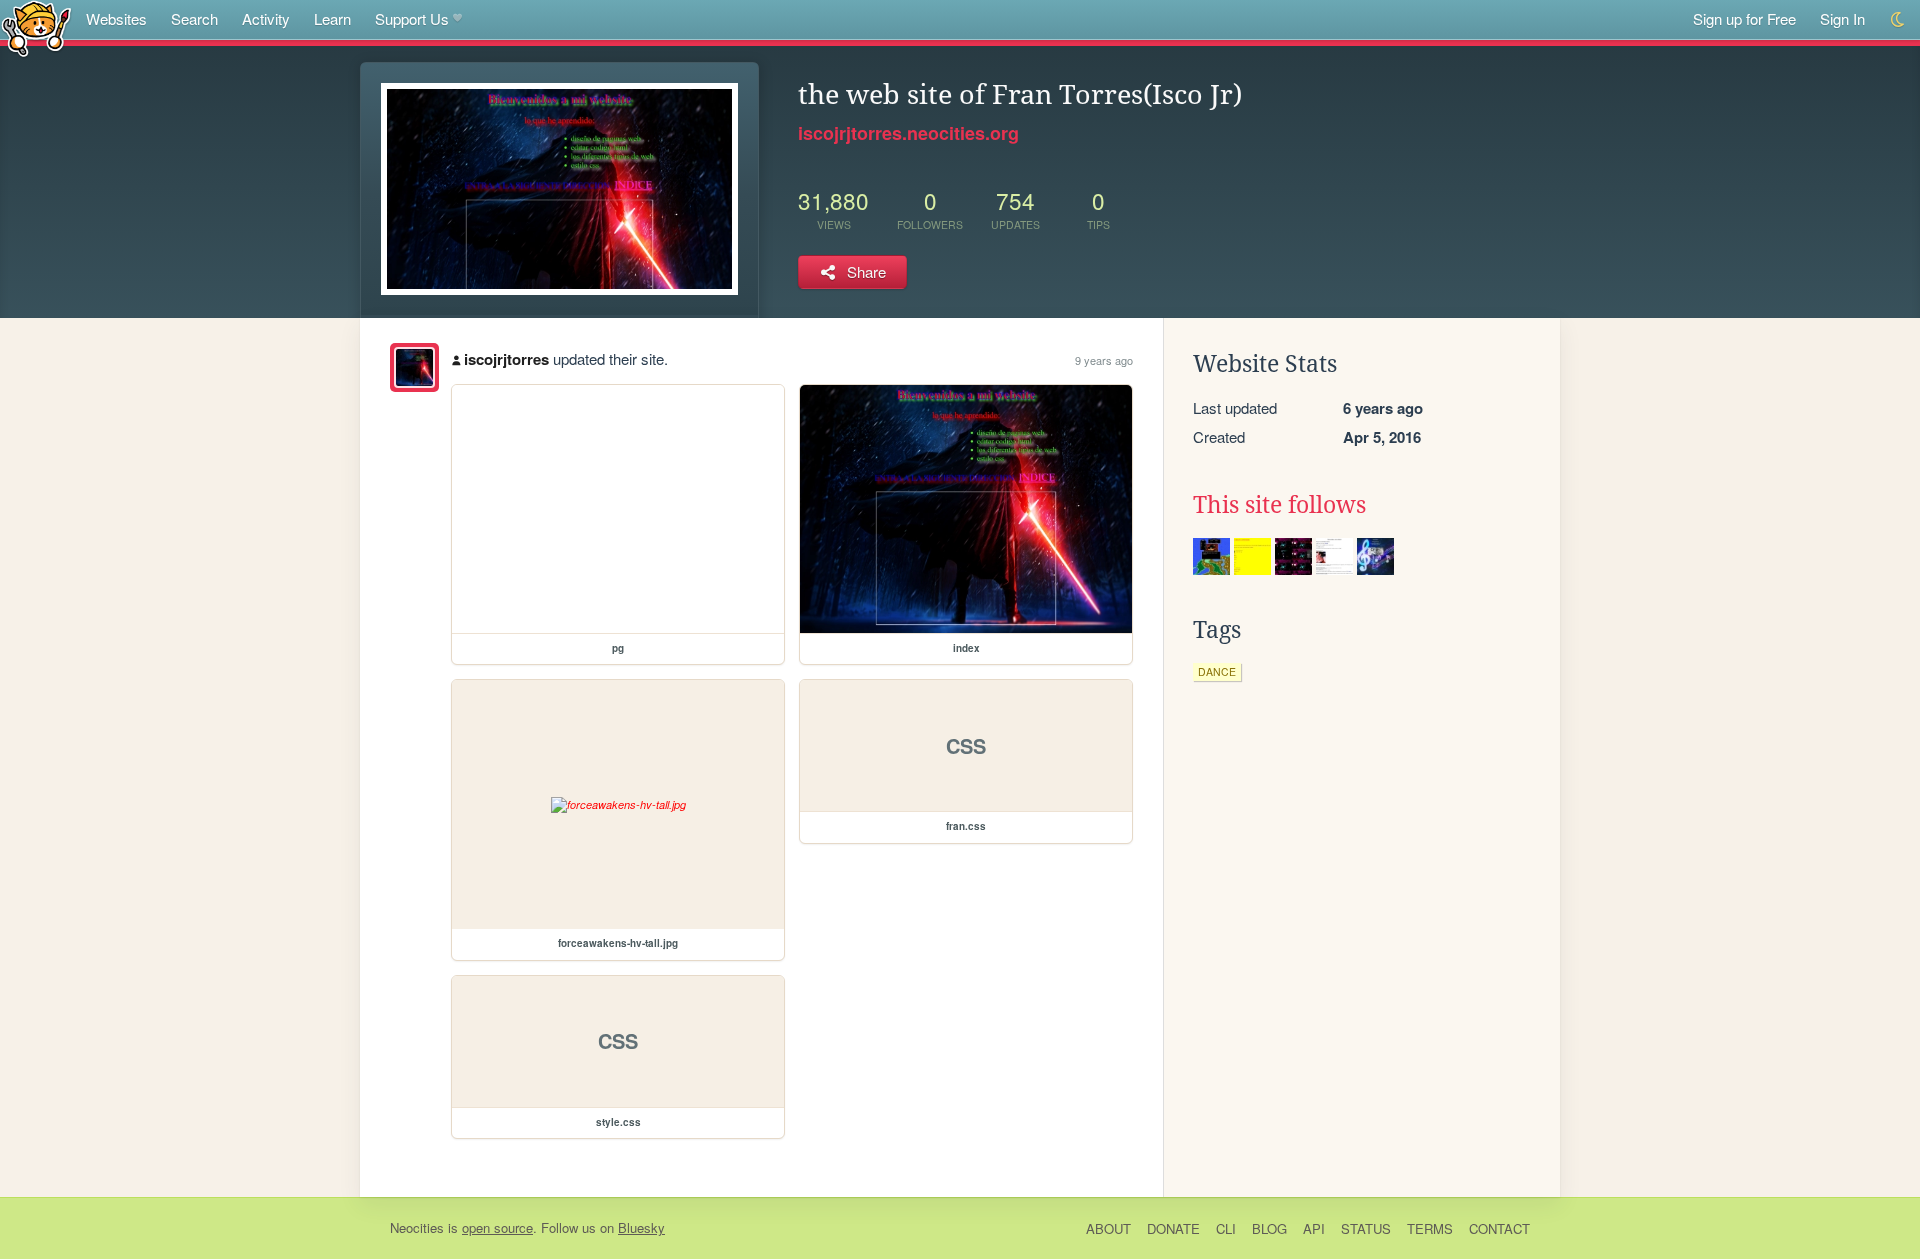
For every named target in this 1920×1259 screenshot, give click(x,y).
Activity (266, 18)
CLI (1226, 1228)
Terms (1430, 1228)
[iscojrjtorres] (414, 367)
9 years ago (1104, 360)
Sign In (1842, 18)
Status (1366, 1228)
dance (1217, 671)
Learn (332, 18)
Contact (1499, 1228)
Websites (116, 18)
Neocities (417, 1227)
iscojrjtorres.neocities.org (908, 133)
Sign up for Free (1744, 18)
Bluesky (641, 1227)
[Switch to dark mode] (1898, 19)
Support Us (412, 18)
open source (497, 1227)
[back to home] (36, 27)
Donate (1173, 1228)
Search (194, 18)
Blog (1269, 1228)
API (1314, 1228)
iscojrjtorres (506, 359)
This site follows (1279, 505)
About (1108, 1228)
